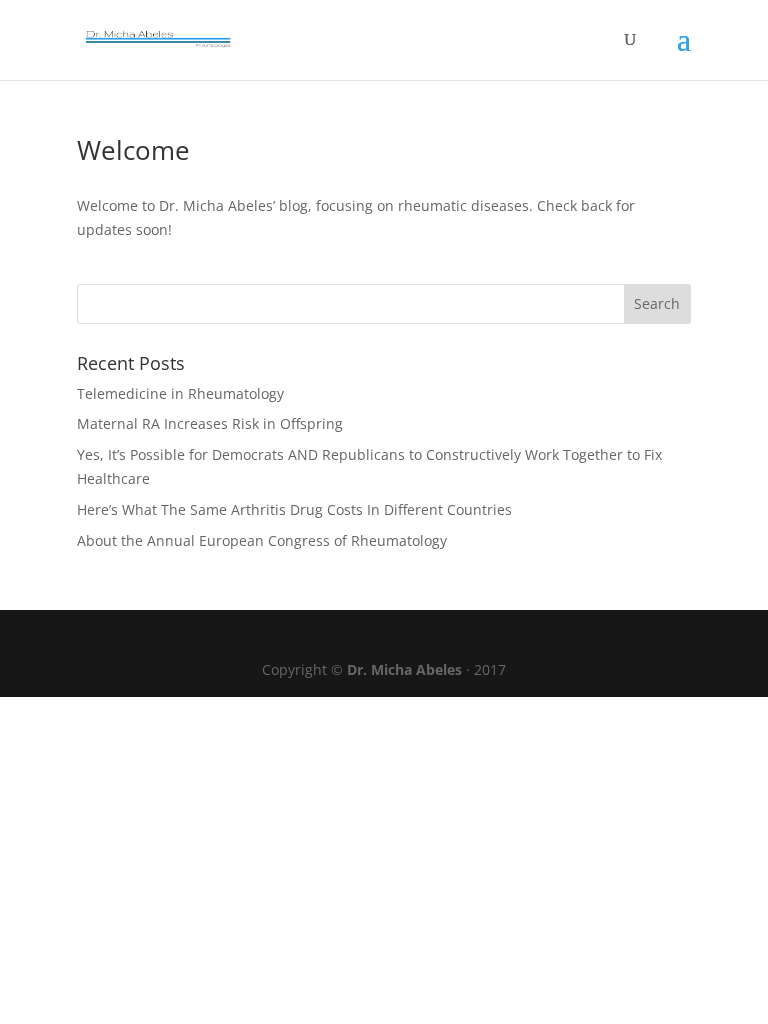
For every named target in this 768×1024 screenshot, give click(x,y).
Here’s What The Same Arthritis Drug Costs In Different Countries (294, 509)
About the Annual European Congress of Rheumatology (262, 540)
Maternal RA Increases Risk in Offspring (210, 423)
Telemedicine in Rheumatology (180, 393)
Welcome (133, 150)
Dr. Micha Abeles (404, 669)
